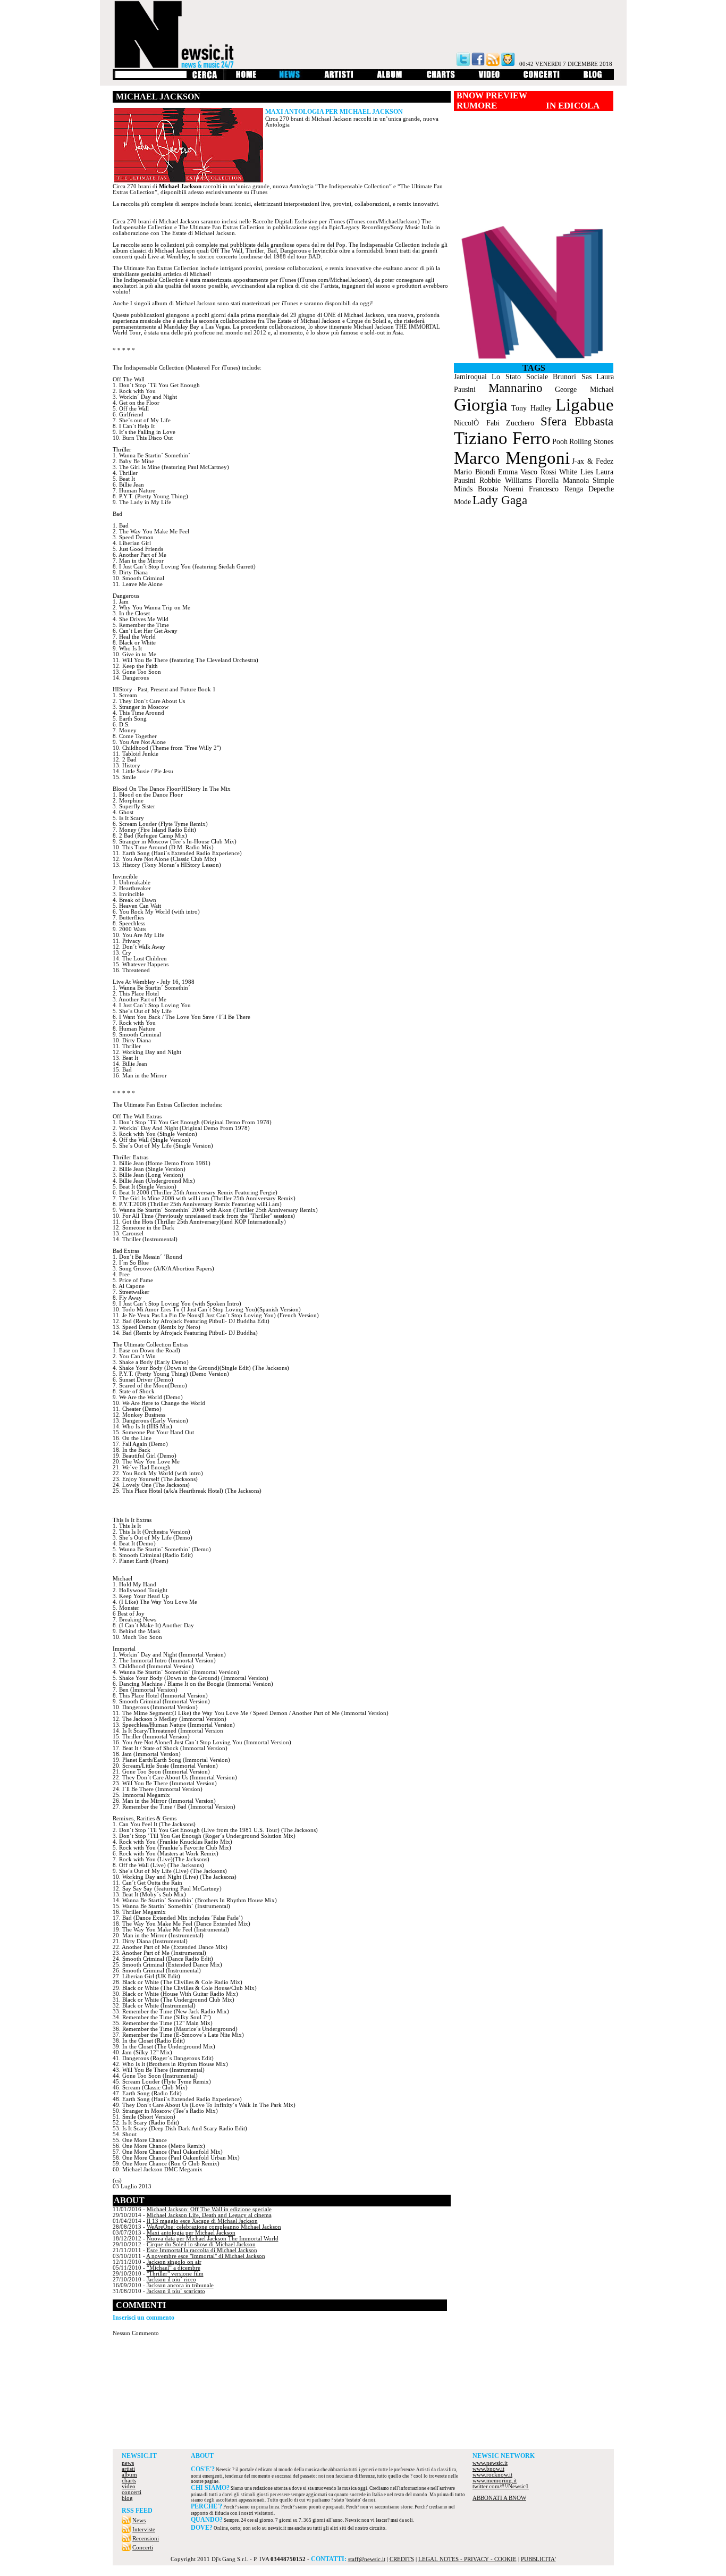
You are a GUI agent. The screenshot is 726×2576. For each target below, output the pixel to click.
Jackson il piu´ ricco (171, 2280)
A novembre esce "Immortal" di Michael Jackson (206, 2256)
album (129, 2475)
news (128, 2463)
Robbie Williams (505, 480)
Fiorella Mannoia (562, 480)
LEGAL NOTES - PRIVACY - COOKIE (467, 2559)
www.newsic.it (490, 2463)
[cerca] (204, 78)
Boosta (488, 489)
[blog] (593, 78)
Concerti (143, 2548)
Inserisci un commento (143, 2318)
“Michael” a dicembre (174, 2268)
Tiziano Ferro (502, 438)
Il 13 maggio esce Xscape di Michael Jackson (202, 2221)
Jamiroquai (470, 377)
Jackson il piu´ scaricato (176, 2291)
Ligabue (585, 405)
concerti (132, 2492)
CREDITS (402, 2559)
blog (127, 2498)
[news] (290, 78)
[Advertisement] (363, 2420)
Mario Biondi (475, 472)
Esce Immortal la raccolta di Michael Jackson (202, 2250)
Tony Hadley (531, 408)
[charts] (441, 78)
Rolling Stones (591, 442)
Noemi (513, 489)
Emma (508, 472)
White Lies (576, 472)
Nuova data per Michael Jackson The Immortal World (213, 2239)
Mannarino (516, 388)
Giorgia (481, 405)
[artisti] (339, 78)
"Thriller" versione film (175, 2274)
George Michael (584, 390)
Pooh (560, 442)
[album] (390, 78)
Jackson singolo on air (174, 2262)
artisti (128, 2469)
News (139, 2520)
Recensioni (146, 2539)
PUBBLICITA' (538, 2559)
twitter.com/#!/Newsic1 (501, 2486)
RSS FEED (137, 2511)
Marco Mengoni (512, 458)
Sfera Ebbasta (577, 421)
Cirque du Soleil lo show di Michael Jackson (201, 2244)
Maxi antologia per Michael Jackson (191, 2233)
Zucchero (520, 423)
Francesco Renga (556, 489)
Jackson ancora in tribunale (180, 2285)
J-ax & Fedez (593, 461)
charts (129, 2481)
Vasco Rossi (538, 472)
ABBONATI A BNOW (499, 2498)
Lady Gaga (500, 500)
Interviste (144, 2529)
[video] (489, 78)
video (129, 2486)
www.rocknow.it (492, 2475)
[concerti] (542, 78)
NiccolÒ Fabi (476, 423)
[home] (246, 78)
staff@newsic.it (367, 2559)
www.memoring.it (495, 2481)
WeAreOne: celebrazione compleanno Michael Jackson (214, 2227)
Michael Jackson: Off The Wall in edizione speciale (209, 2209)
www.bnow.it (488, 2469)
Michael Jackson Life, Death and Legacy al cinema (209, 2215)
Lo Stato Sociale (520, 377)
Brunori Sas (572, 377)
